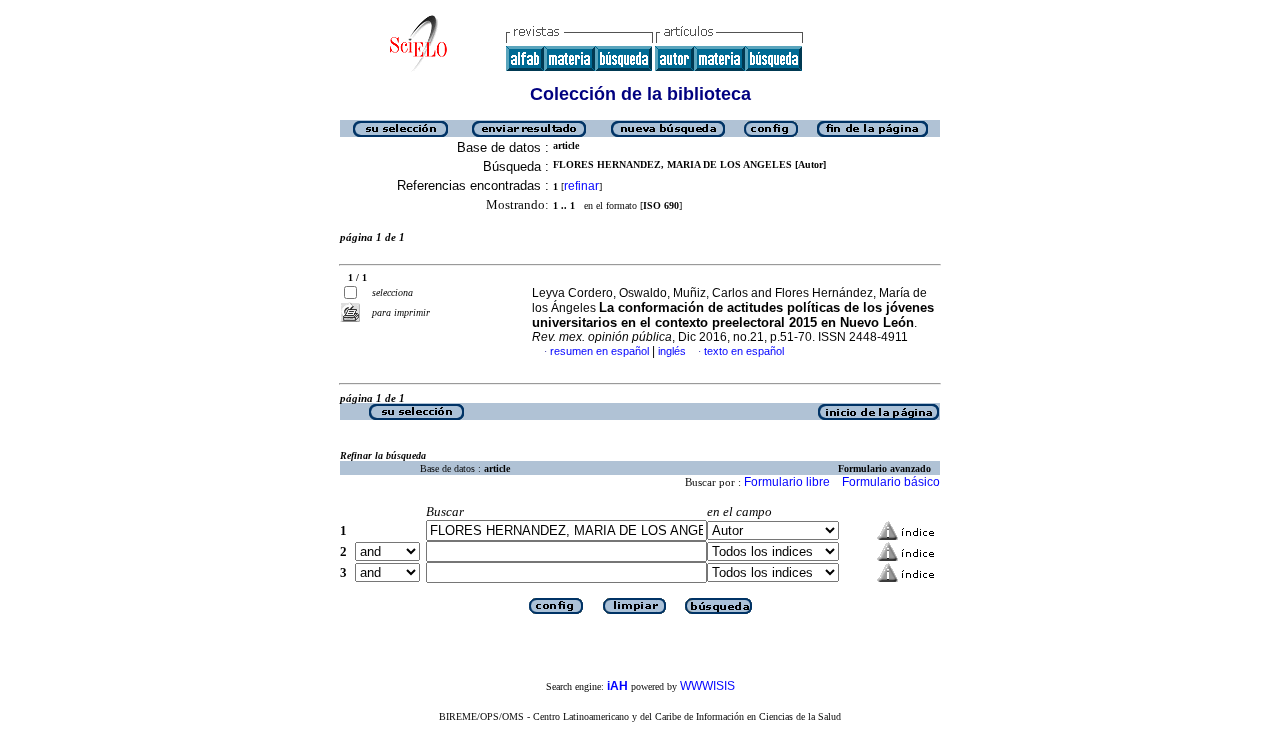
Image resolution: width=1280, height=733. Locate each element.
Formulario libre (787, 482)
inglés (672, 351)
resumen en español (599, 351)
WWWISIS (707, 686)
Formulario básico (891, 482)
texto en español (744, 351)
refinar (581, 186)
